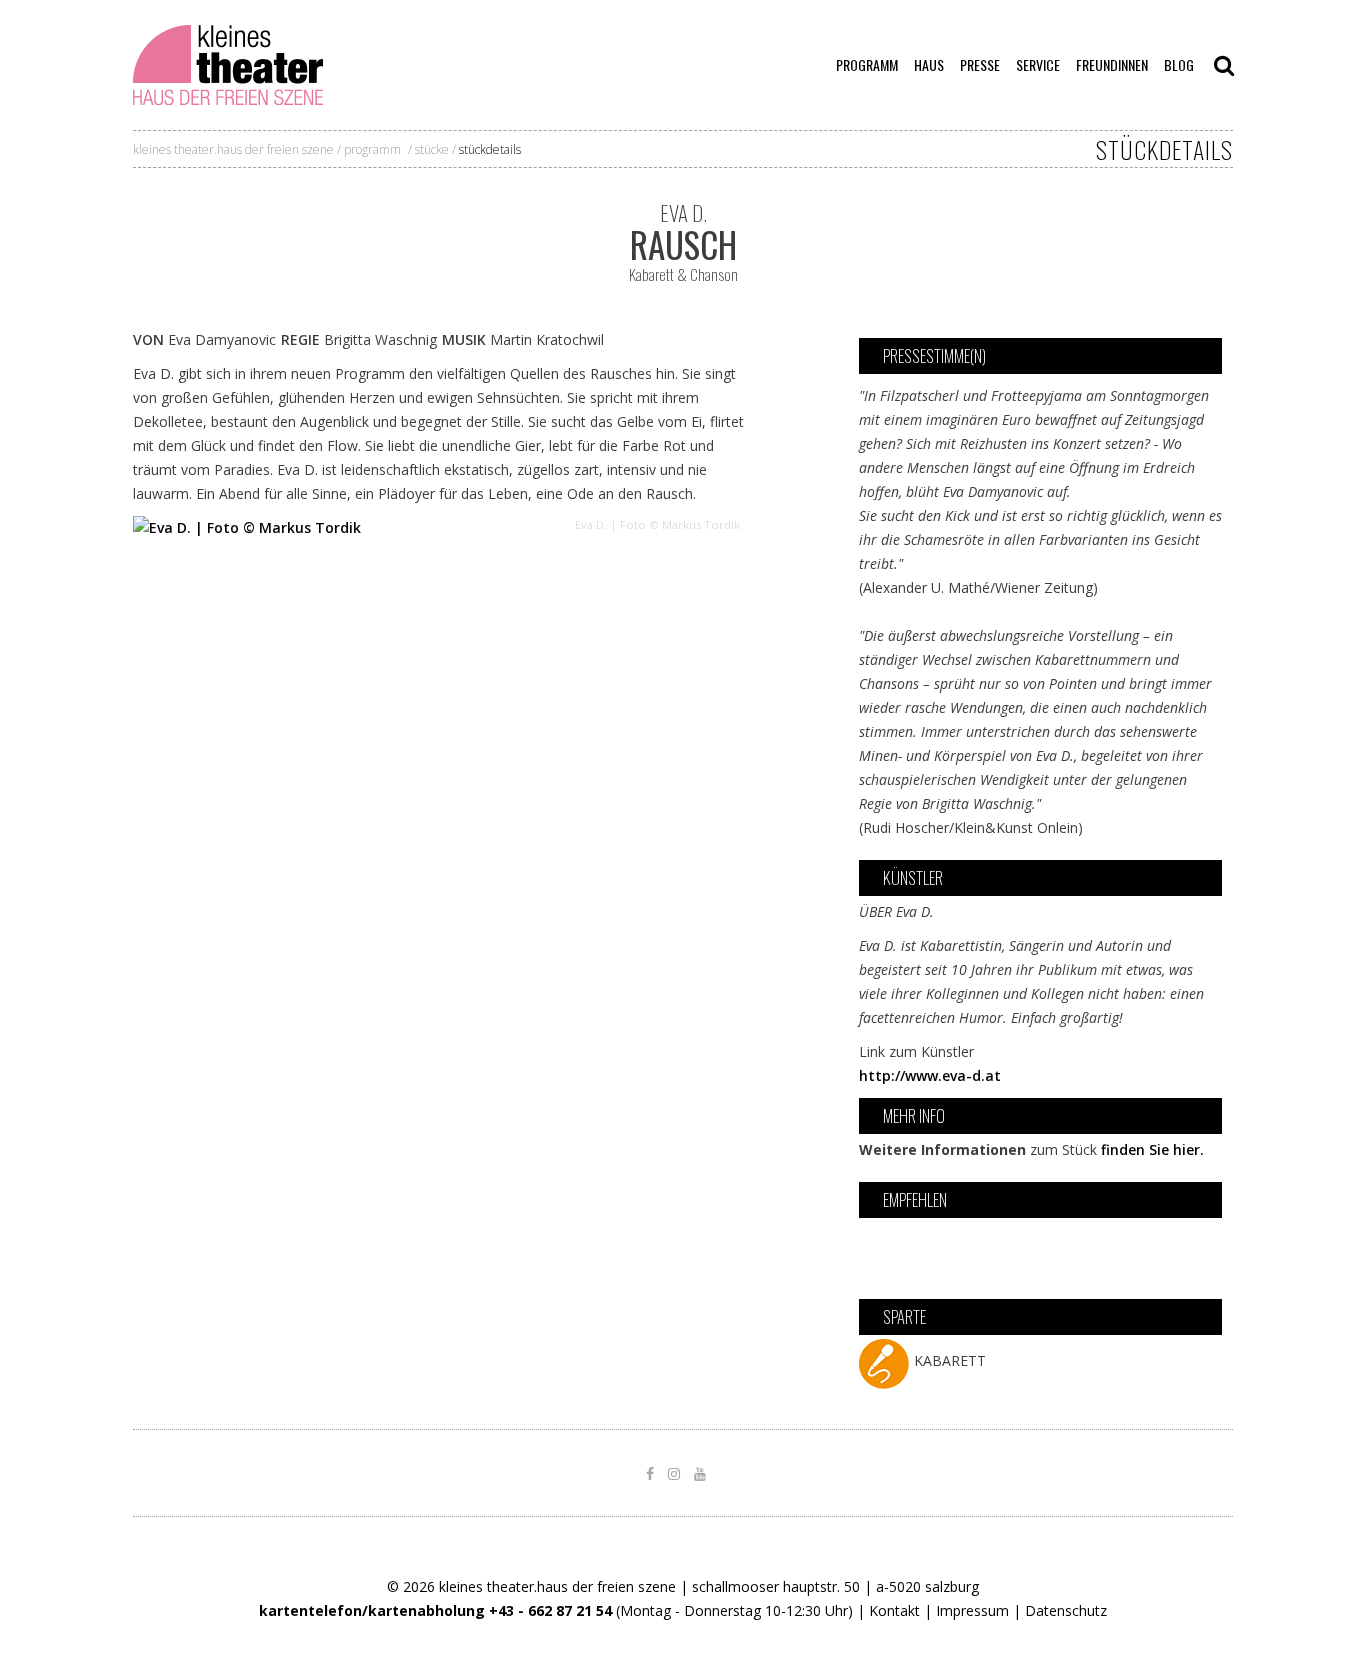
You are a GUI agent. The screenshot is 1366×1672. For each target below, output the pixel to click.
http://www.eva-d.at (930, 1075)
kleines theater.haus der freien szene (233, 149)
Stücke (432, 149)
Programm (372, 149)
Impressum (972, 1610)
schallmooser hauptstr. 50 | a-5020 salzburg (835, 1586)
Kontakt (894, 1610)
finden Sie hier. (1152, 1149)
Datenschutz (1066, 1610)
